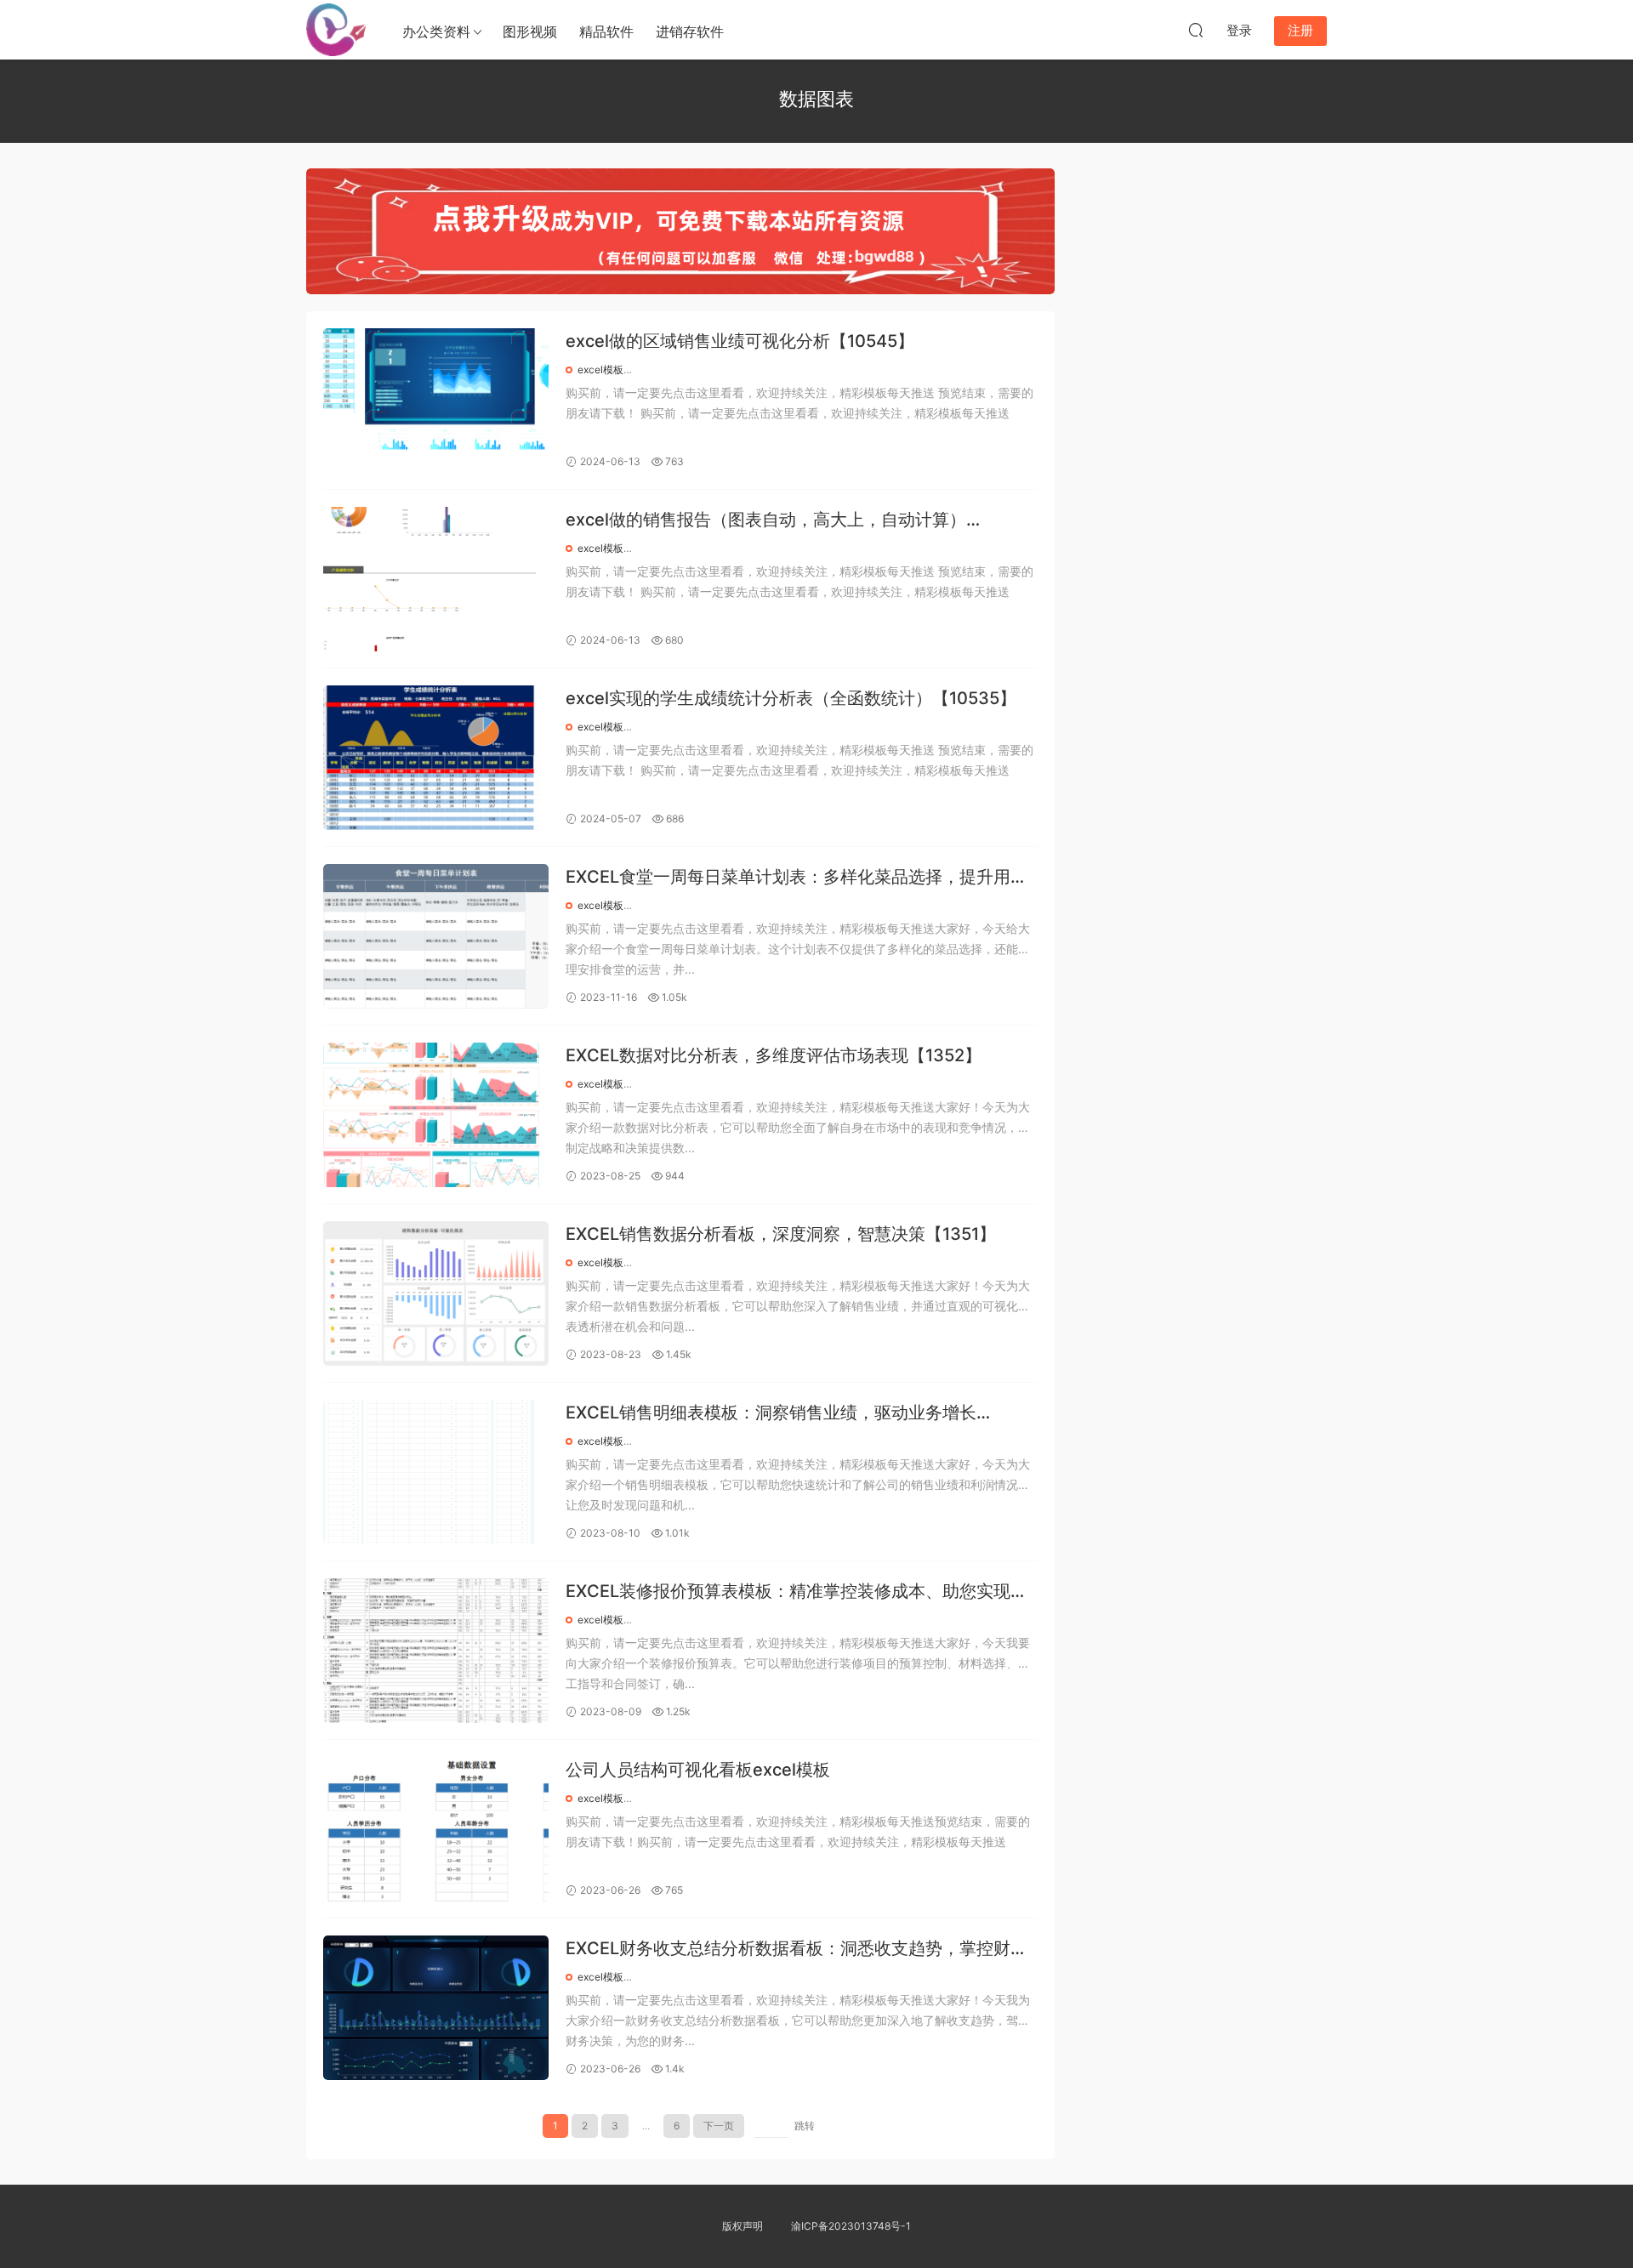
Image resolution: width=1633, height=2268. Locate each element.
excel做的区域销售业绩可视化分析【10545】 (740, 341)
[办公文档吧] (336, 30)
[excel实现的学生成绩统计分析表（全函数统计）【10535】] (436, 758)
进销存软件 (690, 31)
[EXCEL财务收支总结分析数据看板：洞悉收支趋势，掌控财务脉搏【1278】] (436, 2008)
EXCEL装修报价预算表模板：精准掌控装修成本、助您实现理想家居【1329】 (797, 1592)
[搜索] (1196, 30)
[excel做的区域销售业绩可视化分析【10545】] (436, 401)
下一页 (719, 2126)
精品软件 (606, 31)
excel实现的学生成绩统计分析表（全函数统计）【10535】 (791, 698)
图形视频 (530, 31)
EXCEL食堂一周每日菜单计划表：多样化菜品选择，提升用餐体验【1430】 (797, 878)
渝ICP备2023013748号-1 (851, 2226)
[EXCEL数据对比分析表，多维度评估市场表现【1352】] (436, 1115)
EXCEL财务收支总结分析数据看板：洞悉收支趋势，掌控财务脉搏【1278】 (797, 1950)
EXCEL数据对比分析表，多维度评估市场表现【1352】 (774, 1055)
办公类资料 (436, 31)
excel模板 (600, 369)
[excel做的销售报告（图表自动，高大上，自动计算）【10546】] (436, 579)
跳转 (805, 2126)
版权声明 (743, 2226)
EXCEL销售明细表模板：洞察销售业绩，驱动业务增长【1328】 (771, 1414)
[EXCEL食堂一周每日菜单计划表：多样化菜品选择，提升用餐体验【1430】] (436, 936)
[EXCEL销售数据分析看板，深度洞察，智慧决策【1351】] (436, 1293)
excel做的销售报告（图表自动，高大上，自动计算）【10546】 (766, 521)
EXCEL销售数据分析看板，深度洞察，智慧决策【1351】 (781, 1234)
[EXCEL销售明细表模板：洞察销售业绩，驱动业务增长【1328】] (436, 1472)
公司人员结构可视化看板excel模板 (698, 1770)
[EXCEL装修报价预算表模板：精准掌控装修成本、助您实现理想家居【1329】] (436, 1651)
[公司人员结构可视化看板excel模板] (436, 1829)
